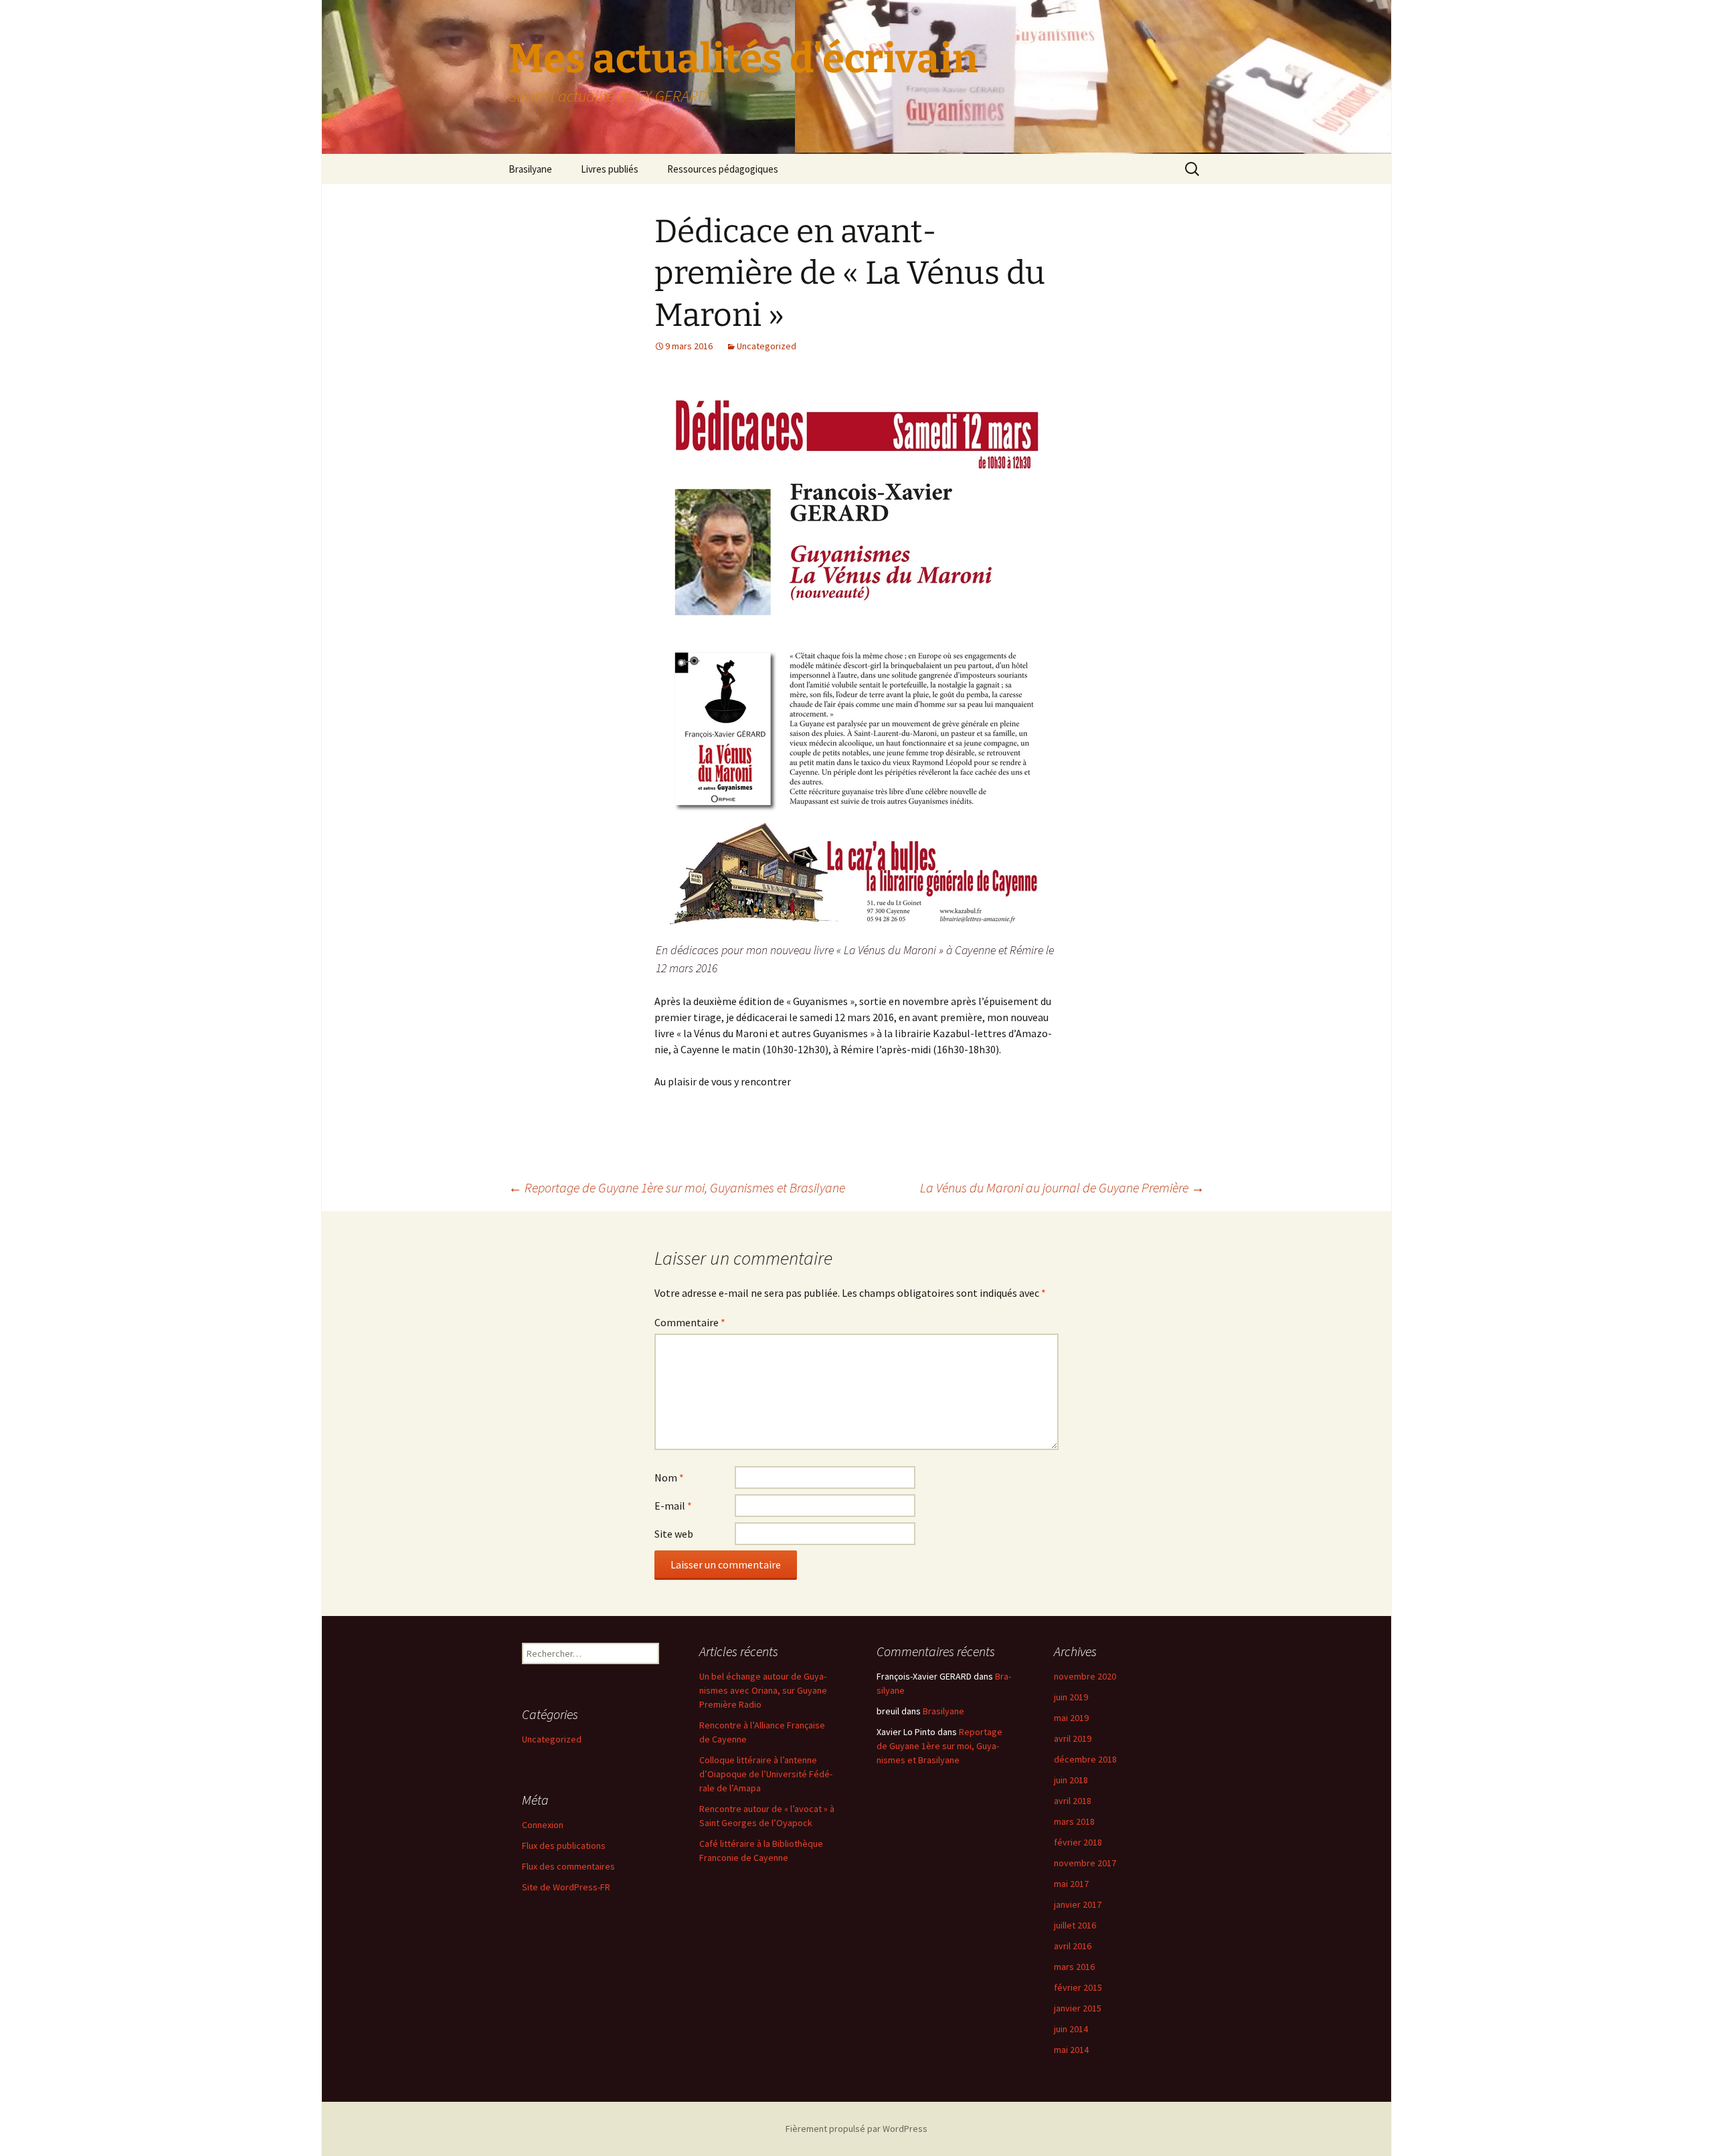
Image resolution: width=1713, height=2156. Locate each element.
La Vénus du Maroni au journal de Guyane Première (1062, 1187)
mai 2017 (1071, 1884)
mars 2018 (1074, 1821)
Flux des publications (564, 1846)
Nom (669, 1477)
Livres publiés (610, 169)
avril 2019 (1073, 1738)
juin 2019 (1071, 1697)
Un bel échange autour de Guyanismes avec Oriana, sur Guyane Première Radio (763, 1690)
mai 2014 (1071, 2050)
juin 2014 (1071, 2029)
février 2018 (1078, 1842)
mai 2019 (1071, 1718)
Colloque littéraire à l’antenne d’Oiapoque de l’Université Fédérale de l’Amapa (766, 1774)
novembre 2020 (1085, 1676)
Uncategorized (767, 346)
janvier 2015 (1078, 2008)
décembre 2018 (1085, 1759)
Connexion (543, 1825)
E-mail (673, 1506)
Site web (674, 1534)
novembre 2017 (1085, 1863)
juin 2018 (1071, 1780)
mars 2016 (1074, 1967)
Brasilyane (530, 169)
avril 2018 (1073, 1801)
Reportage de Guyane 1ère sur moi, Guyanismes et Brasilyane (677, 1187)
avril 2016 (1073, 1946)
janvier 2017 (1078, 1904)
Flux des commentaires (568, 1866)
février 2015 (1078, 1987)
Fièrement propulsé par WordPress (856, 2129)
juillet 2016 (1075, 1925)
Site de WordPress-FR (566, 1887)
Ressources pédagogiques (723, 169)
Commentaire (690, 1322)
